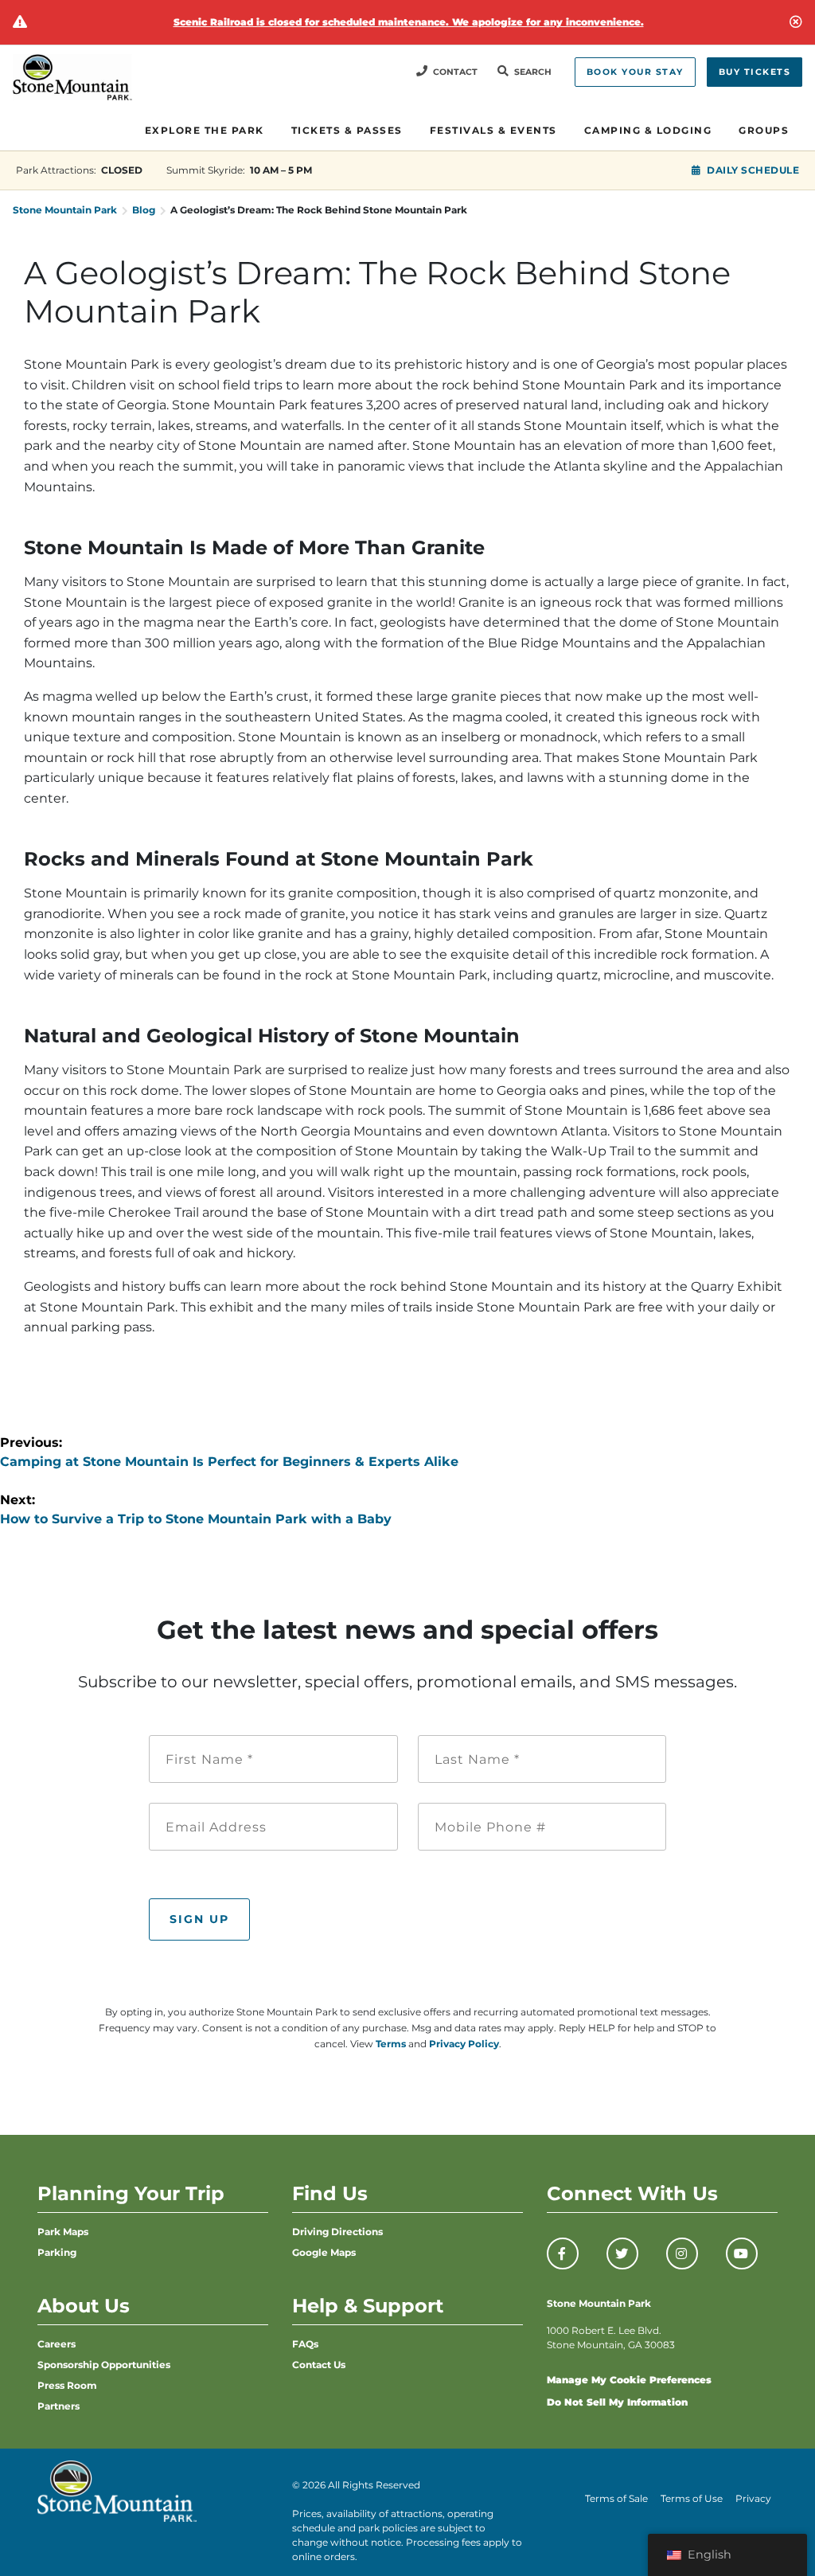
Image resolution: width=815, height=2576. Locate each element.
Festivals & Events (493, 130)
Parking (57, 2252)
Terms (391, 2044)
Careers (57, 2344)
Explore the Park (205, 130)
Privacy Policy (464, 2044)
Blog (144, 210)
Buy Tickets (755, 72)
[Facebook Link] (563, 2254)
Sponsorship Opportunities (104, 2365)
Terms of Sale (616, 2498)
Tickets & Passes (347, 130)
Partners (58, 2406)
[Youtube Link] (742, 2254)
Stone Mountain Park (65, 210)
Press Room (67, 2385)
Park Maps (63, 2232)
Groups (764, 130)
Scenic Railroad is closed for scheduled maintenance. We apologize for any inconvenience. (409, 22)
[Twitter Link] (622, 2254)
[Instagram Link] (682, 2254)
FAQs (305, 2344)
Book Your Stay (635, 72)
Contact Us (319, 2365)
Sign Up (199, 1919)
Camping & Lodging (648, 130)
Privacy (753, 2498)
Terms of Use (692, 2498)
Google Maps (324, 2252)
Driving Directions (337, 2232)
